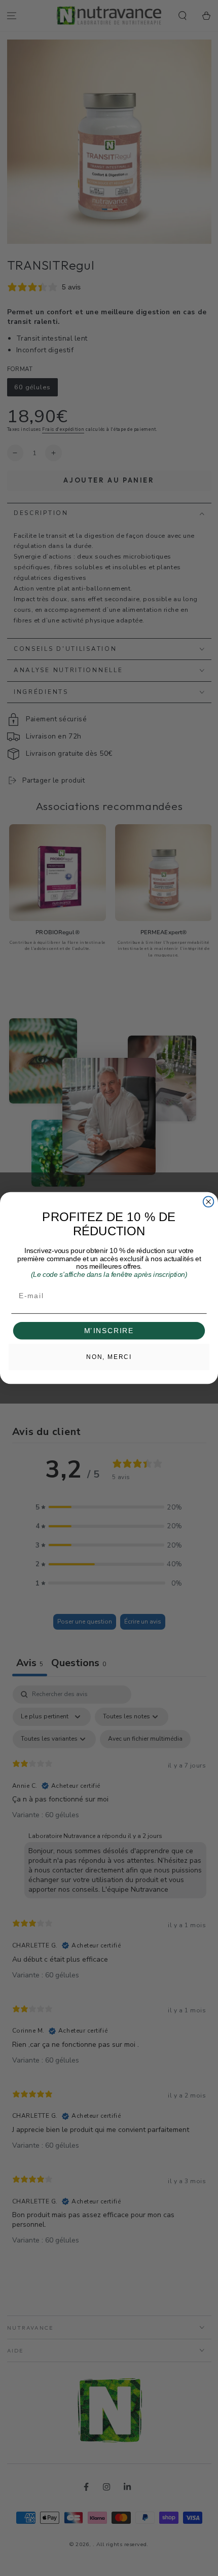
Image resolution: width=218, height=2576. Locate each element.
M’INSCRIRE (109, 1331)
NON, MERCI (109, 1357)
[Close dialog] (209, 1202)
